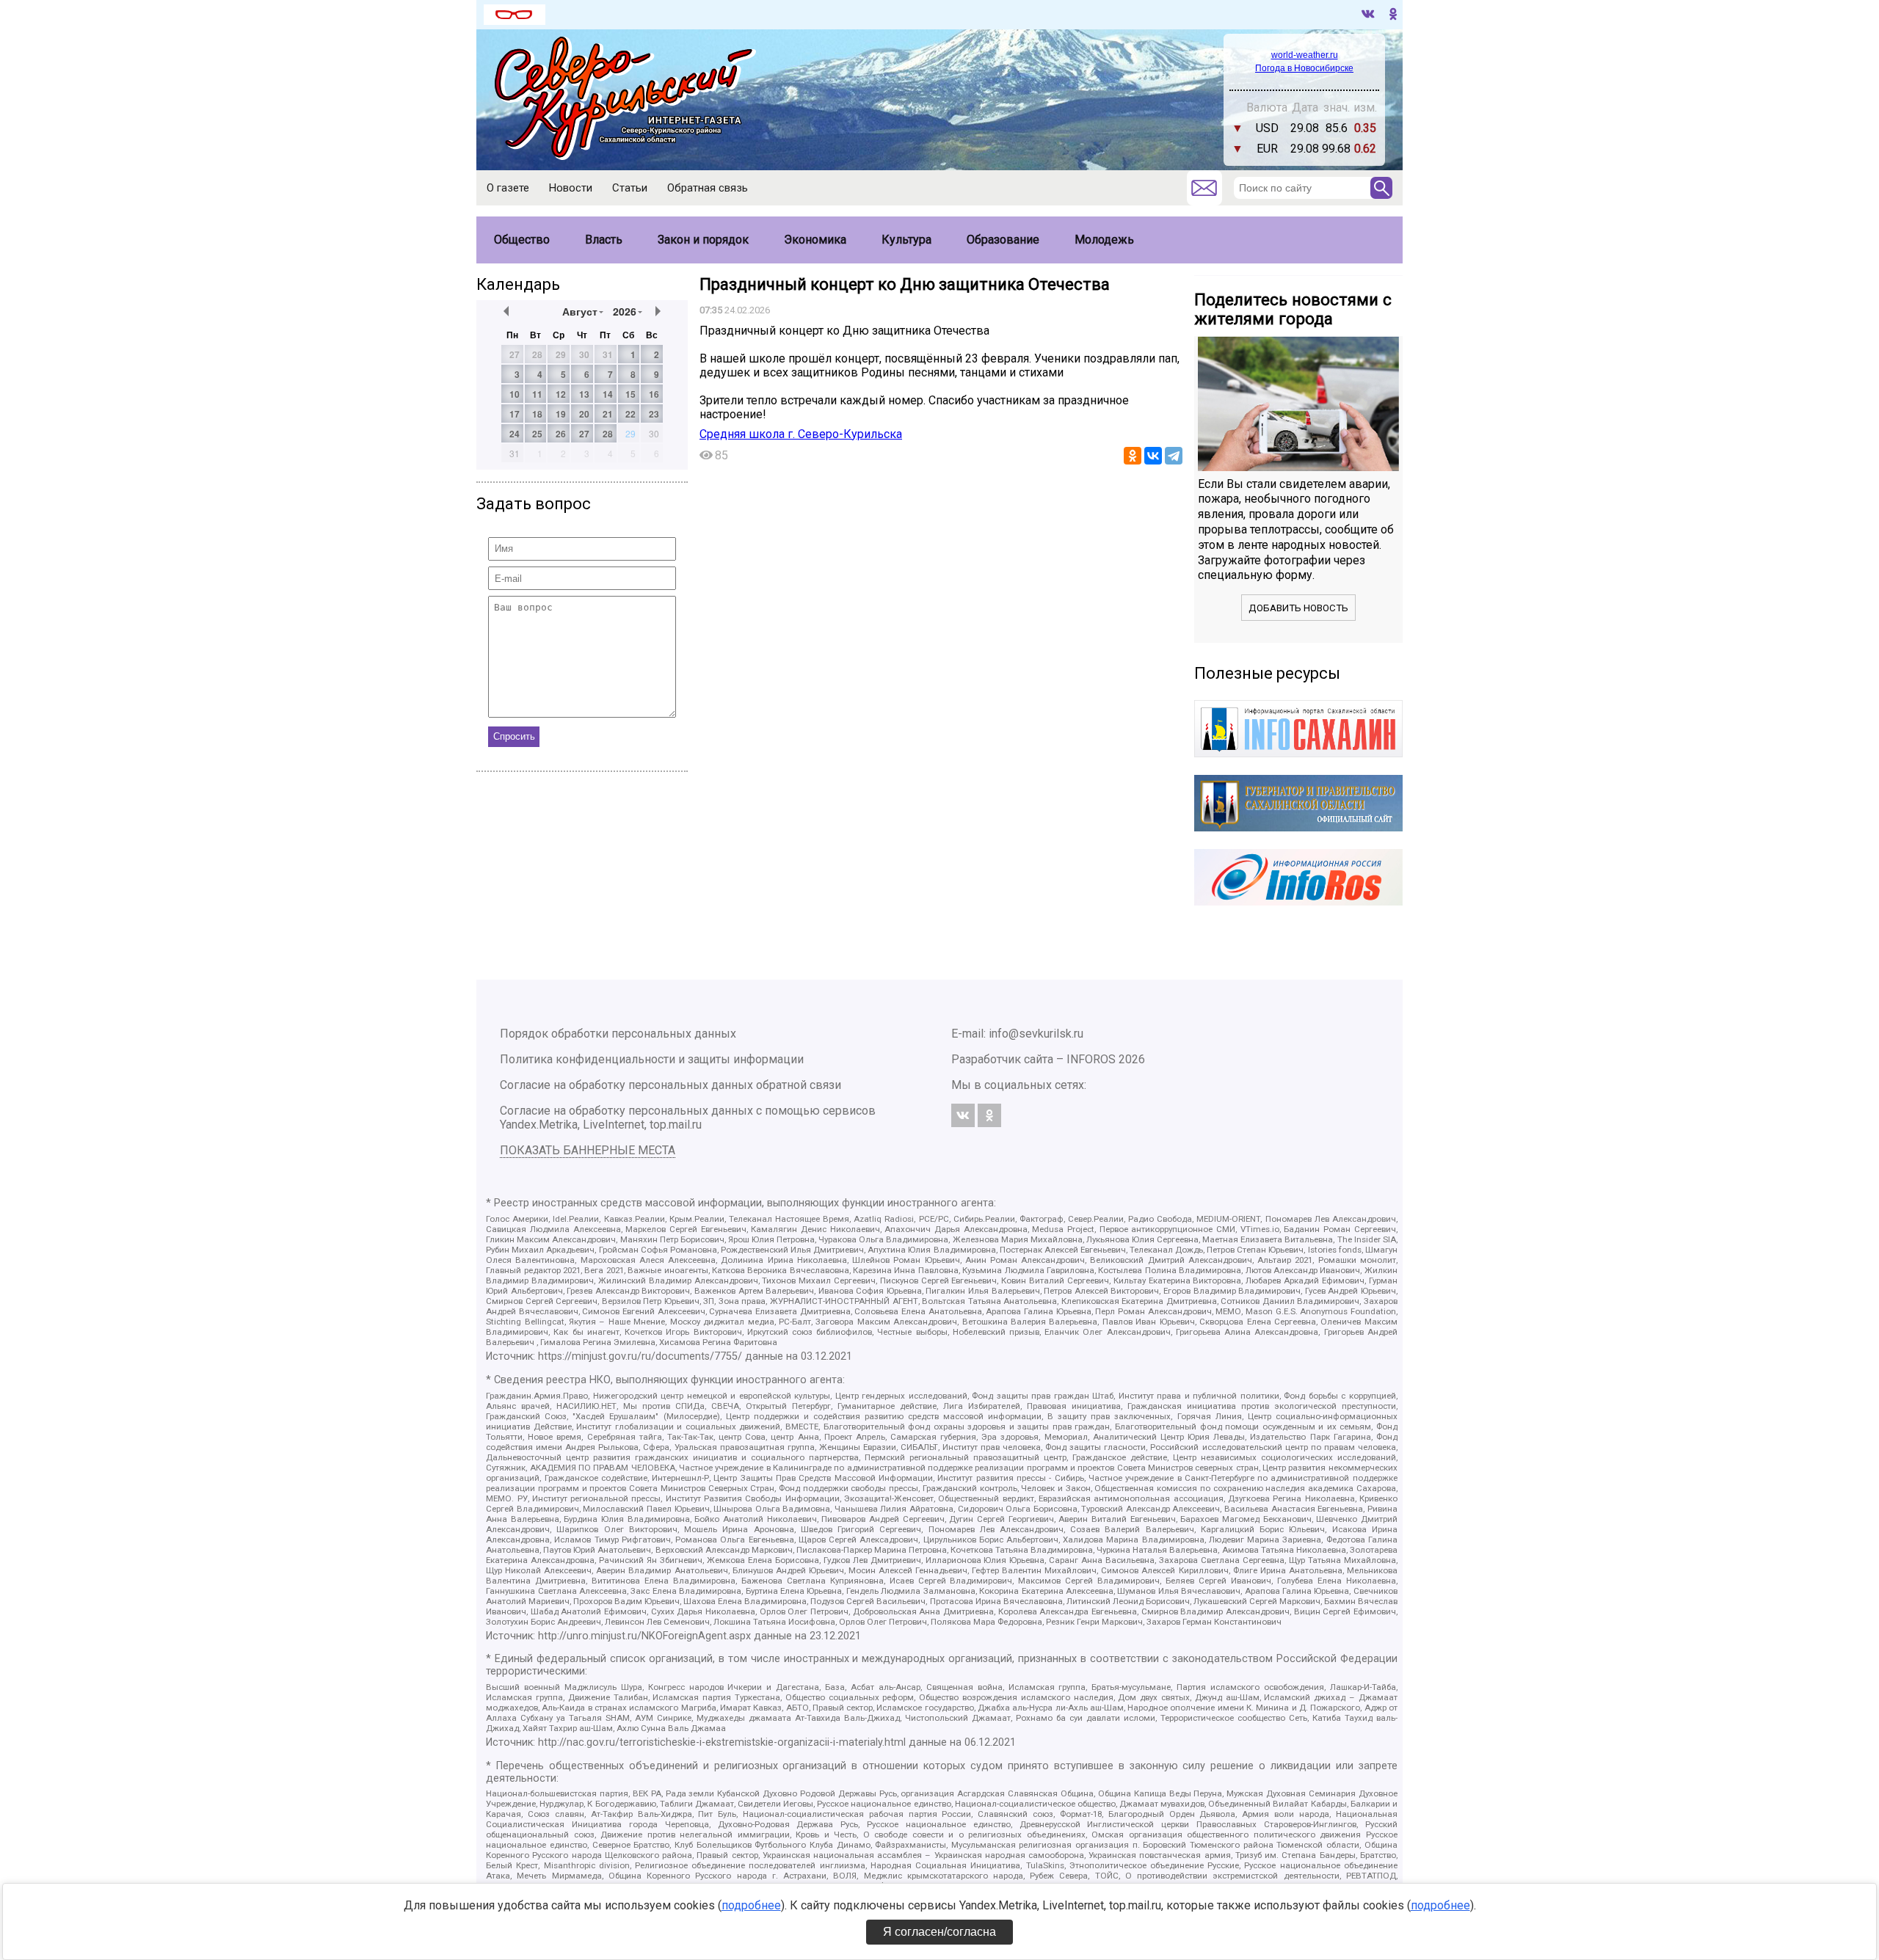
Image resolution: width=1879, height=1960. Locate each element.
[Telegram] (1174, 456)
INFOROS (1091, 1059)
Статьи (630, 188)
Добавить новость (1298, 608)
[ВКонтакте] (1153, 456)
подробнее (751, 1905)
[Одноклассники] (1133, 456)
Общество (522, 240)
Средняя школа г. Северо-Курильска (801, 434)
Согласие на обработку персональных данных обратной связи (670, 1085)
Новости (571, 188)
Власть (604, 240)
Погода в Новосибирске (1304, 68)
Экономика (815, 240)
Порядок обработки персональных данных (618, 1034)
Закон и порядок (703, 240)
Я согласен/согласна (939, 1932)
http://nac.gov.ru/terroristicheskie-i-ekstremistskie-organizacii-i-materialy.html (722, 1742)
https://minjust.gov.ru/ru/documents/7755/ (640, 1356)
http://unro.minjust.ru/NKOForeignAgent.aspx (644, 1636)
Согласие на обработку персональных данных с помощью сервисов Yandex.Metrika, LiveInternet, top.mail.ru (688, 1118)
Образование (1003, 240)
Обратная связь (708, 188)
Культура (906, 240)
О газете (508, 188)
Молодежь (1104, 240)
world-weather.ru (1305, 55)
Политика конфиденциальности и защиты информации (652, 1059)
